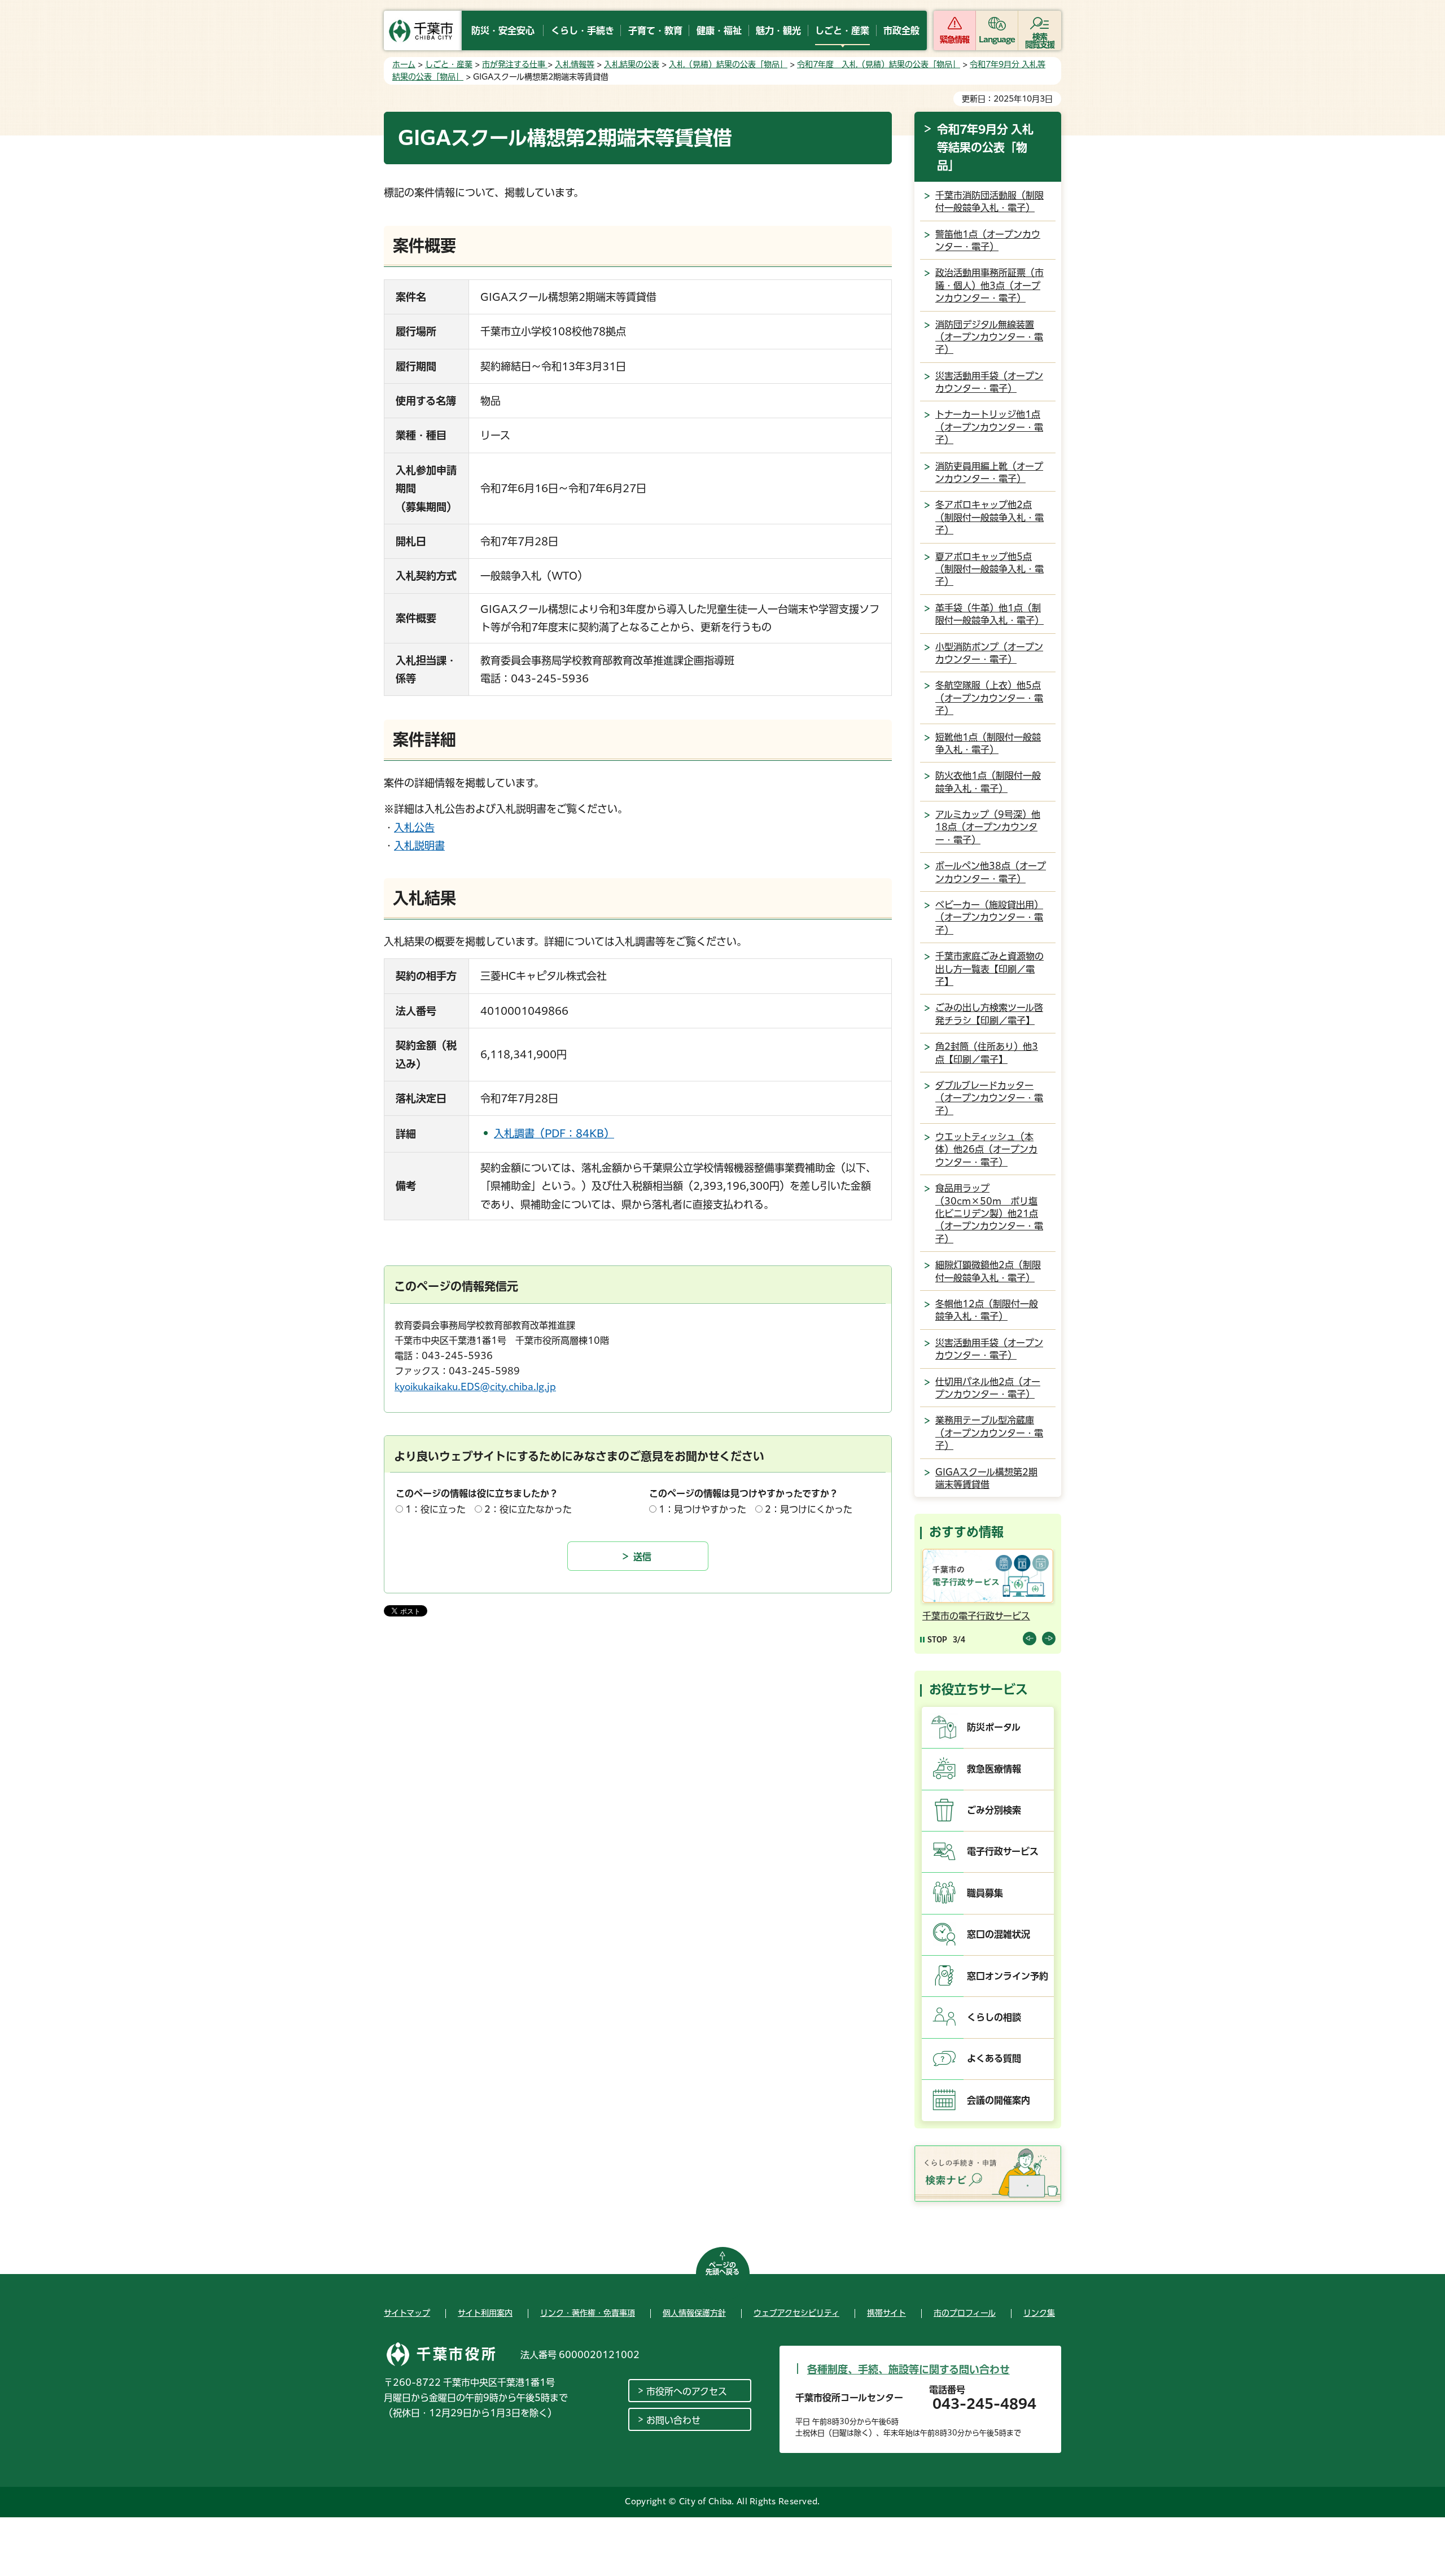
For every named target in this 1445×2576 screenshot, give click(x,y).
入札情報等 (575, 64)
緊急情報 (954, 40)
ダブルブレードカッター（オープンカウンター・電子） (989, 1098)
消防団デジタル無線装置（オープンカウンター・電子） (989, 337)
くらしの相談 (994, 2017)
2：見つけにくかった (809, 1509)
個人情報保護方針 (694, 2313)
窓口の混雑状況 (999, 1934)
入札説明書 (419, 845)
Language (997, 40)
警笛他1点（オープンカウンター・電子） (988, 240)
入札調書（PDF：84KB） (554, 1133)
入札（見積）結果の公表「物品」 (728, 64)
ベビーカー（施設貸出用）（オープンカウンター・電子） (989, 917)
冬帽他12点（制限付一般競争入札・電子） (987, 1310)
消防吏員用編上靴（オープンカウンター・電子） (989, 472)
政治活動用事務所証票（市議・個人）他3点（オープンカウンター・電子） (989, 285)
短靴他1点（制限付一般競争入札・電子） (988, 743)
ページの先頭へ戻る (722, 2268)
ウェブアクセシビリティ (796, 2313)
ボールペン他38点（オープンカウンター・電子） (991, 872)
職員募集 (985, 1893)
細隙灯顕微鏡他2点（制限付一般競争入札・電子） (988, 1271)
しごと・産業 (449, 64)
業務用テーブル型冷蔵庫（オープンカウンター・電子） (989, 1433)
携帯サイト (886, 2313)
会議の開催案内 (999, 2100)
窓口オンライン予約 (1008, 1976)
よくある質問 (994, 2058)
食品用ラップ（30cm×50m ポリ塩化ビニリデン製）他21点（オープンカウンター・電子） (989, 1213)
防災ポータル (994, 1727)
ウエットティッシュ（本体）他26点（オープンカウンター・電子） (986, 1149)
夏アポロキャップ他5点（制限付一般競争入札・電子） (989, 569)
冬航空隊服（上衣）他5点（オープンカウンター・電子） (989, 698)
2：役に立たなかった (528, 1509)
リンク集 (1039, 2313)
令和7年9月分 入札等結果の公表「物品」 (985, 147)
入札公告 (414, 827)
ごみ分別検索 (994, 1810)
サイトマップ (407, 2313)
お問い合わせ (673, 2420)
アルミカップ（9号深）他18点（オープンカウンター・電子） (988, 827)
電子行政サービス (1003, 1851)
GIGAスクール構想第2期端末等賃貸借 (986, 1478)
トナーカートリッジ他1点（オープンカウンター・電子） (989, 427)
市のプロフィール (965, 2313)
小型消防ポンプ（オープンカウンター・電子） (989, 653)
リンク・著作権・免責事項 (588, 2313)
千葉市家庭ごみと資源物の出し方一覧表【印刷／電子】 (989, 969)
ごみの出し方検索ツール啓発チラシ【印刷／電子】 (989, 1014)
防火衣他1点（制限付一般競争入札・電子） (988, 782)
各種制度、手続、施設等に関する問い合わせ (908, 2369)
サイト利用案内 (485, 2313)
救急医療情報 (994, 1769)
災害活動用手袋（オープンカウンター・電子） (989, 382)
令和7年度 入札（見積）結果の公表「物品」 (879, 64)
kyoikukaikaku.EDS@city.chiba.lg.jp (475, 1387)
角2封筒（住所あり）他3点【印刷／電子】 (987, 1053)
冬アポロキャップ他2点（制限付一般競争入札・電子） (989, 517)
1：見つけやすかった (702, 1509)
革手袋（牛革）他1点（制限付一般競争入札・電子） (989, 614)
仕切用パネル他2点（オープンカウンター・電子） (988, 1388)
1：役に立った (435, 1509)
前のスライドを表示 (1030, 1639)
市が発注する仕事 (515, 64)
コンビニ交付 (950, 1616)
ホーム (404, 64)
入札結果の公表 (632, 64)
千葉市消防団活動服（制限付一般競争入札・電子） (989, 201)
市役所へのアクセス (687, 2391)
